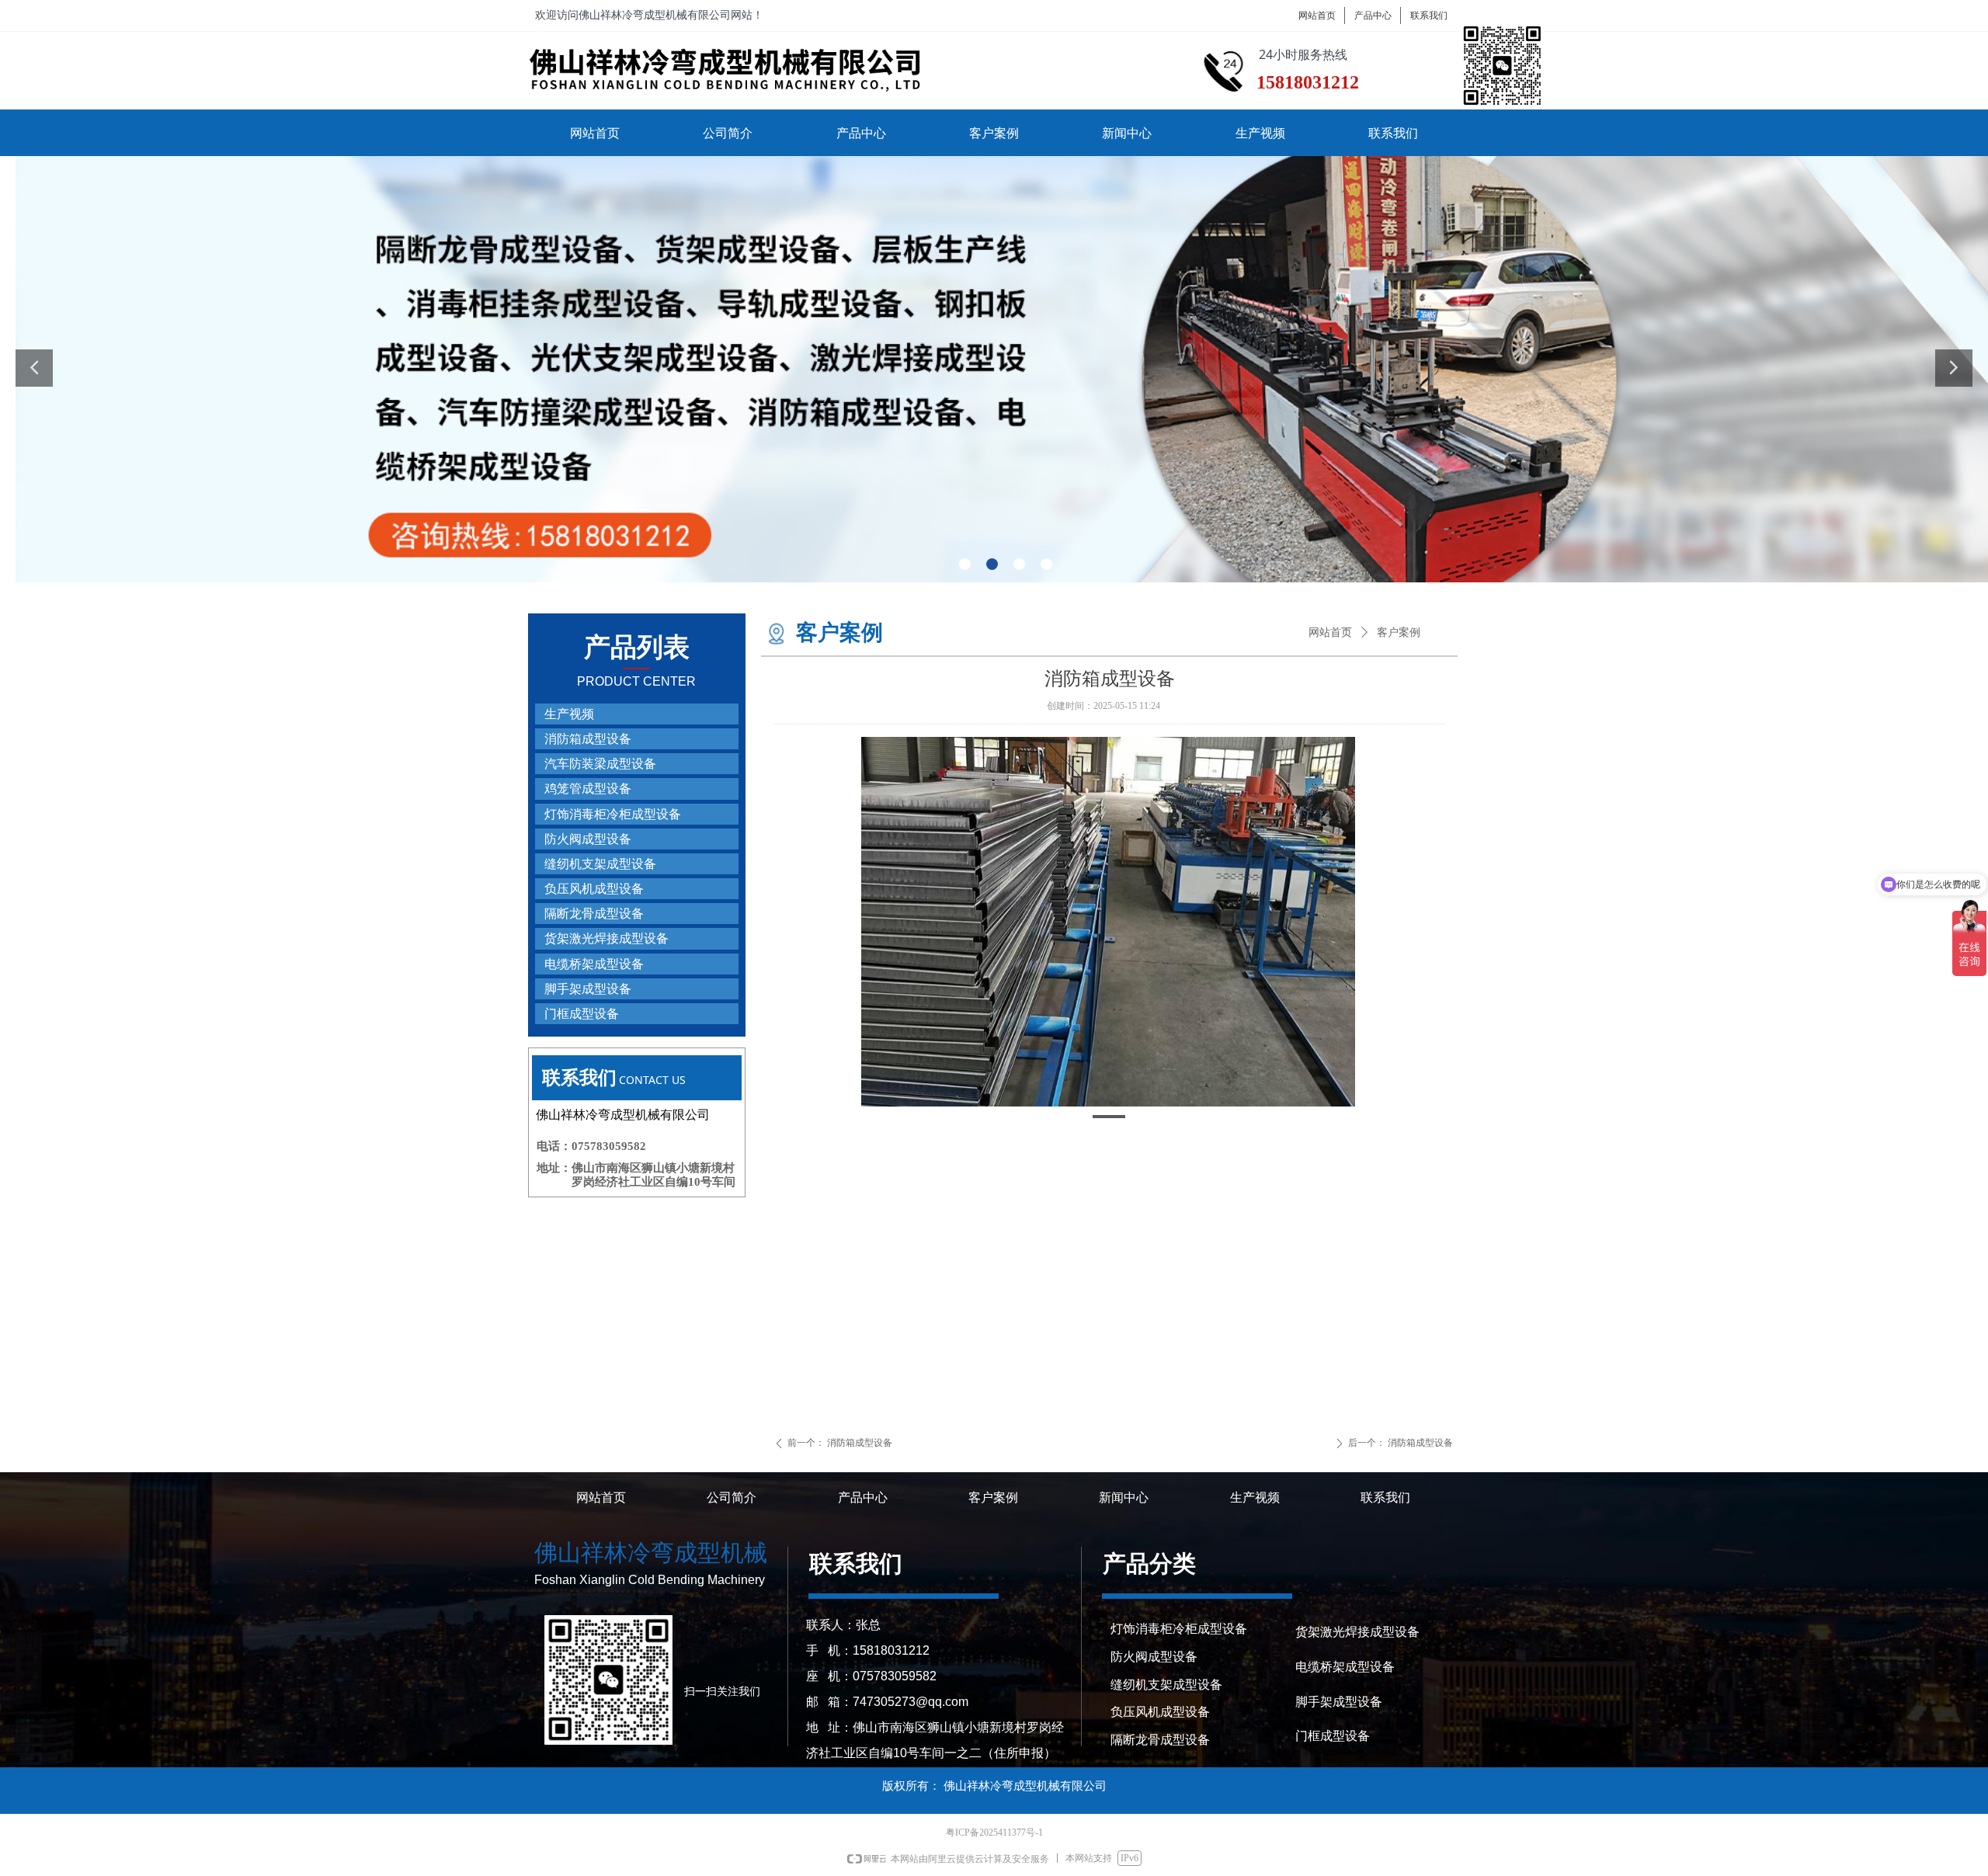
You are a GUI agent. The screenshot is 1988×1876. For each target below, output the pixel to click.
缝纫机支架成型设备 (600, 864)
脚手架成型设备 (588, 989)
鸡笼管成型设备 (588, 789)
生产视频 (569, 714)
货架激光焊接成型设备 (606, 938)
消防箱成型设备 (588, 739)
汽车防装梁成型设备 (600, 764)
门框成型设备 (582, 1014)
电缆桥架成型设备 (594, 964)
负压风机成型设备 (594, 889)
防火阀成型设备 (588, 839)
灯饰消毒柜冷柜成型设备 (613, 814)
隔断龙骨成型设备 (594, 914)
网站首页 (1330, 632)
